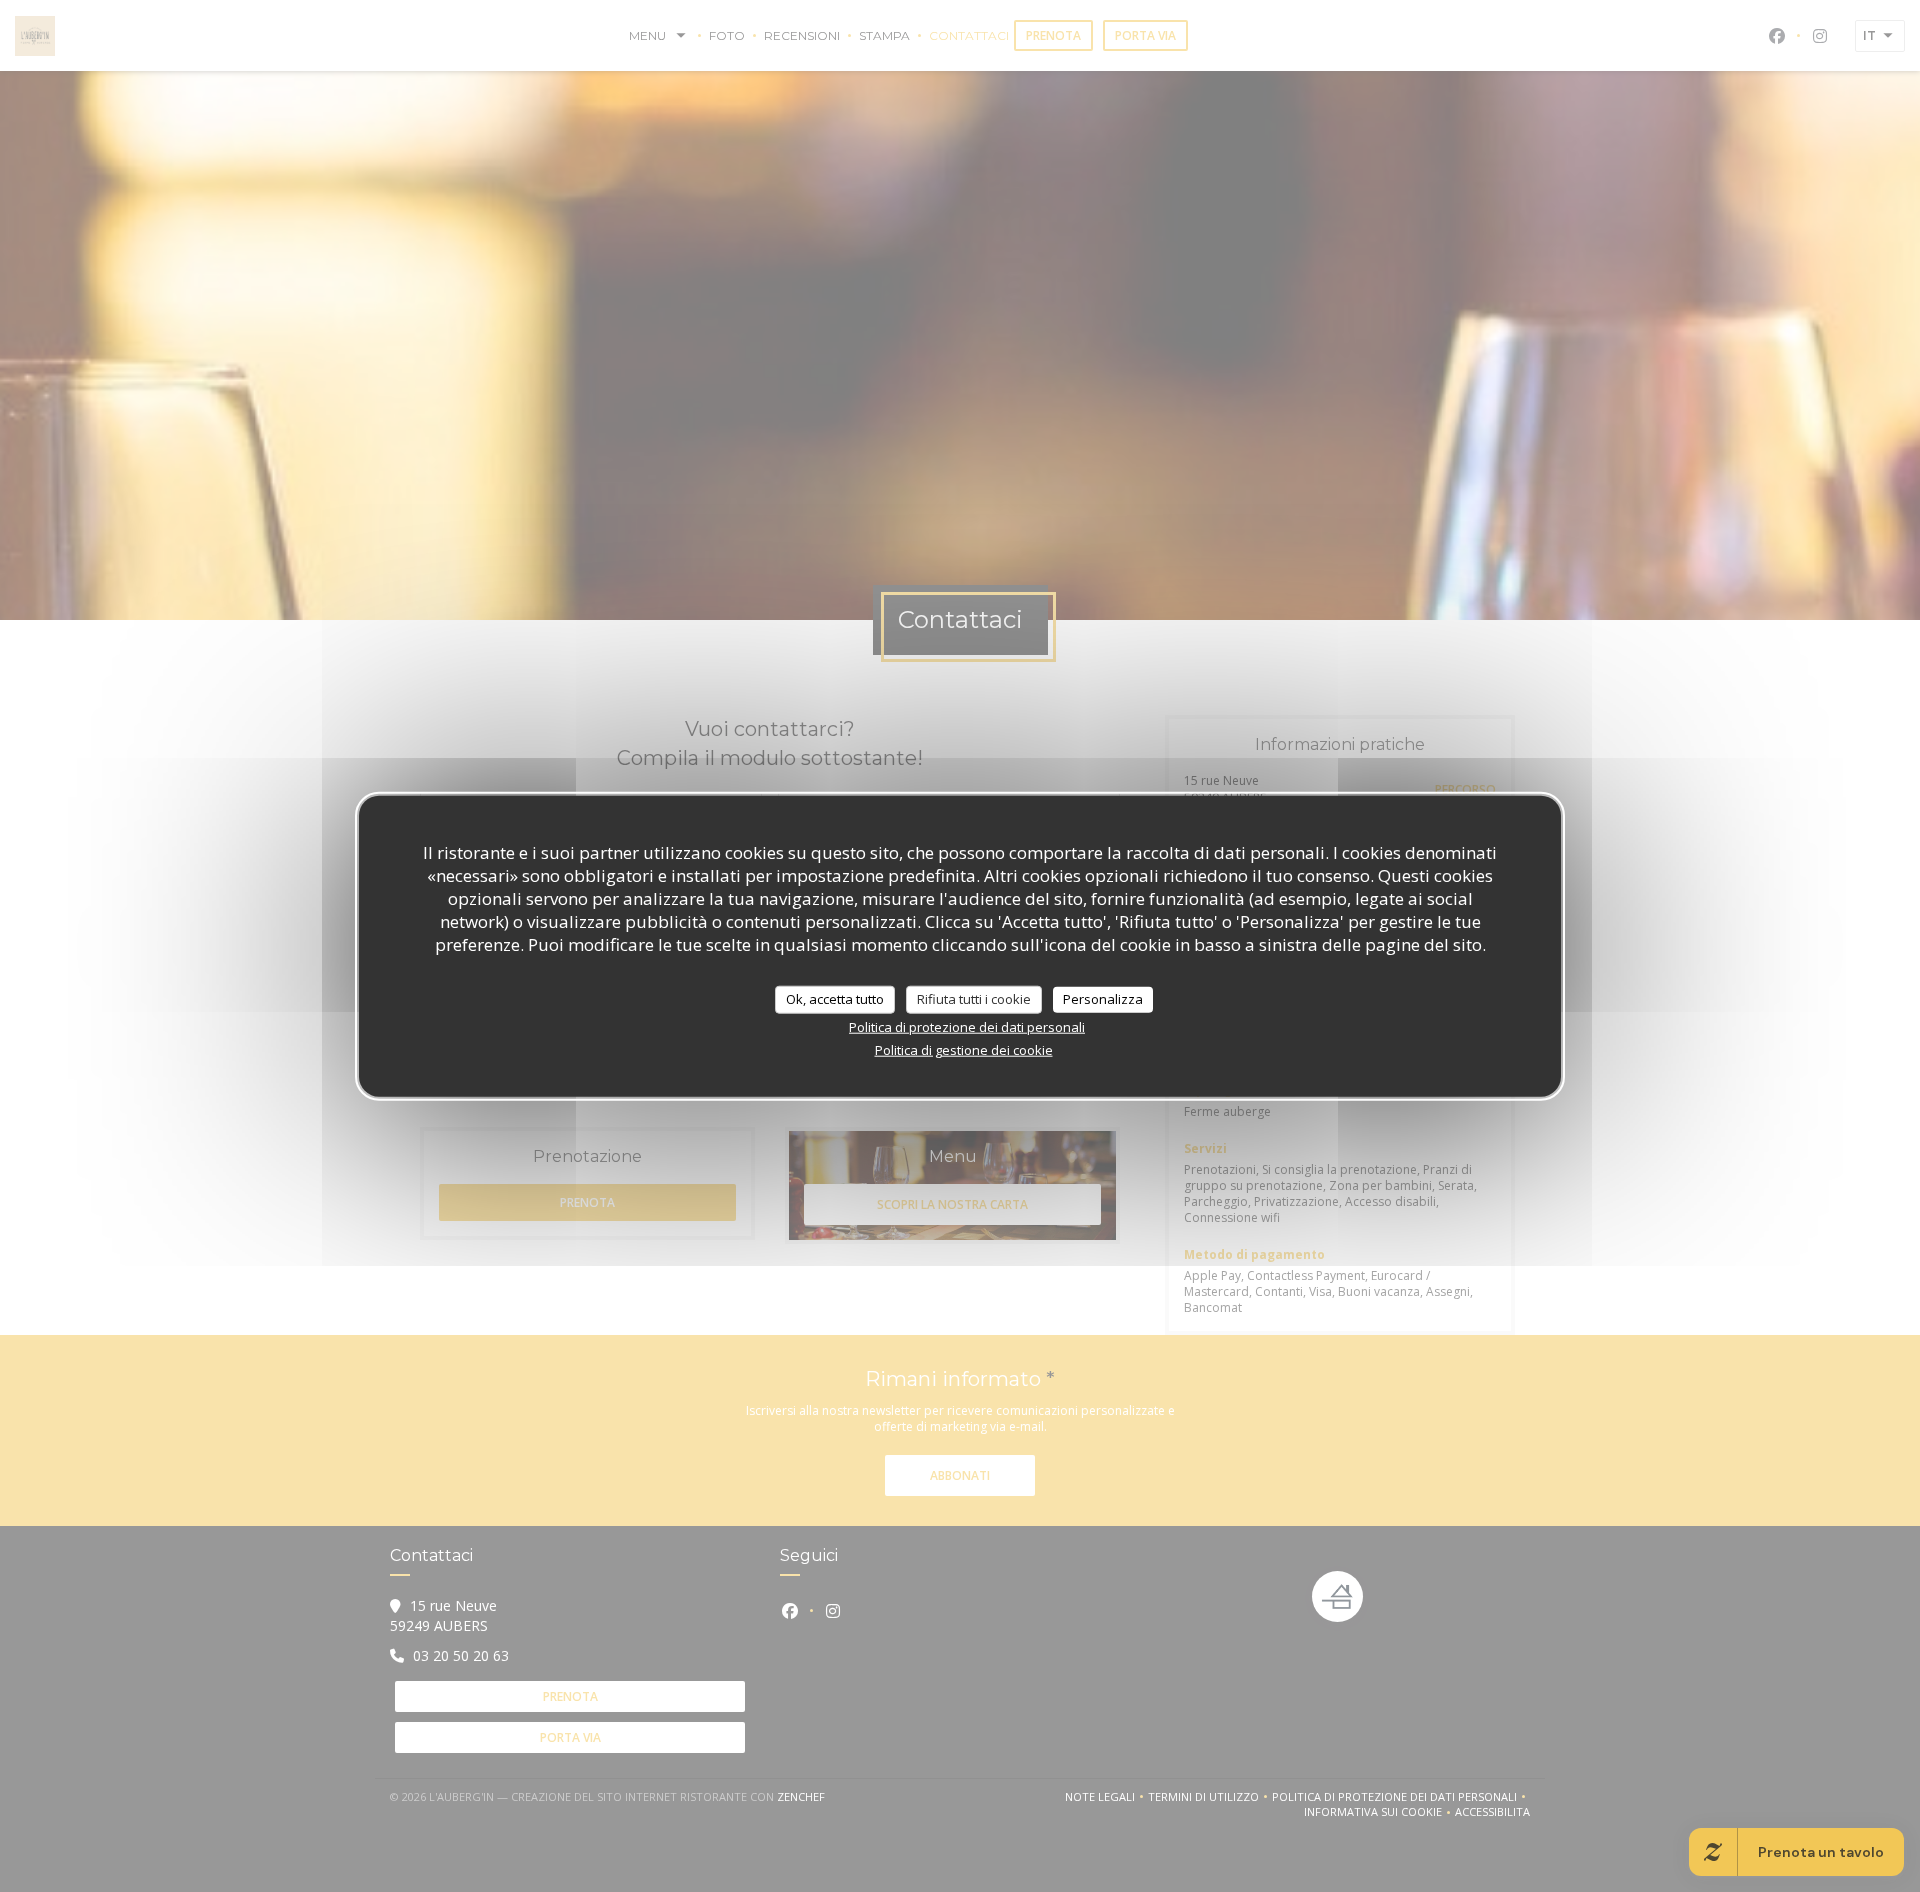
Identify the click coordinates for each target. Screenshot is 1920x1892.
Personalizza (1103, 999)
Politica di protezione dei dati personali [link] (967, 1026)
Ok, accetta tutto (835, 999)
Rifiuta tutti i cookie (974, 999)
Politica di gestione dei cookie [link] (964, 1049)
